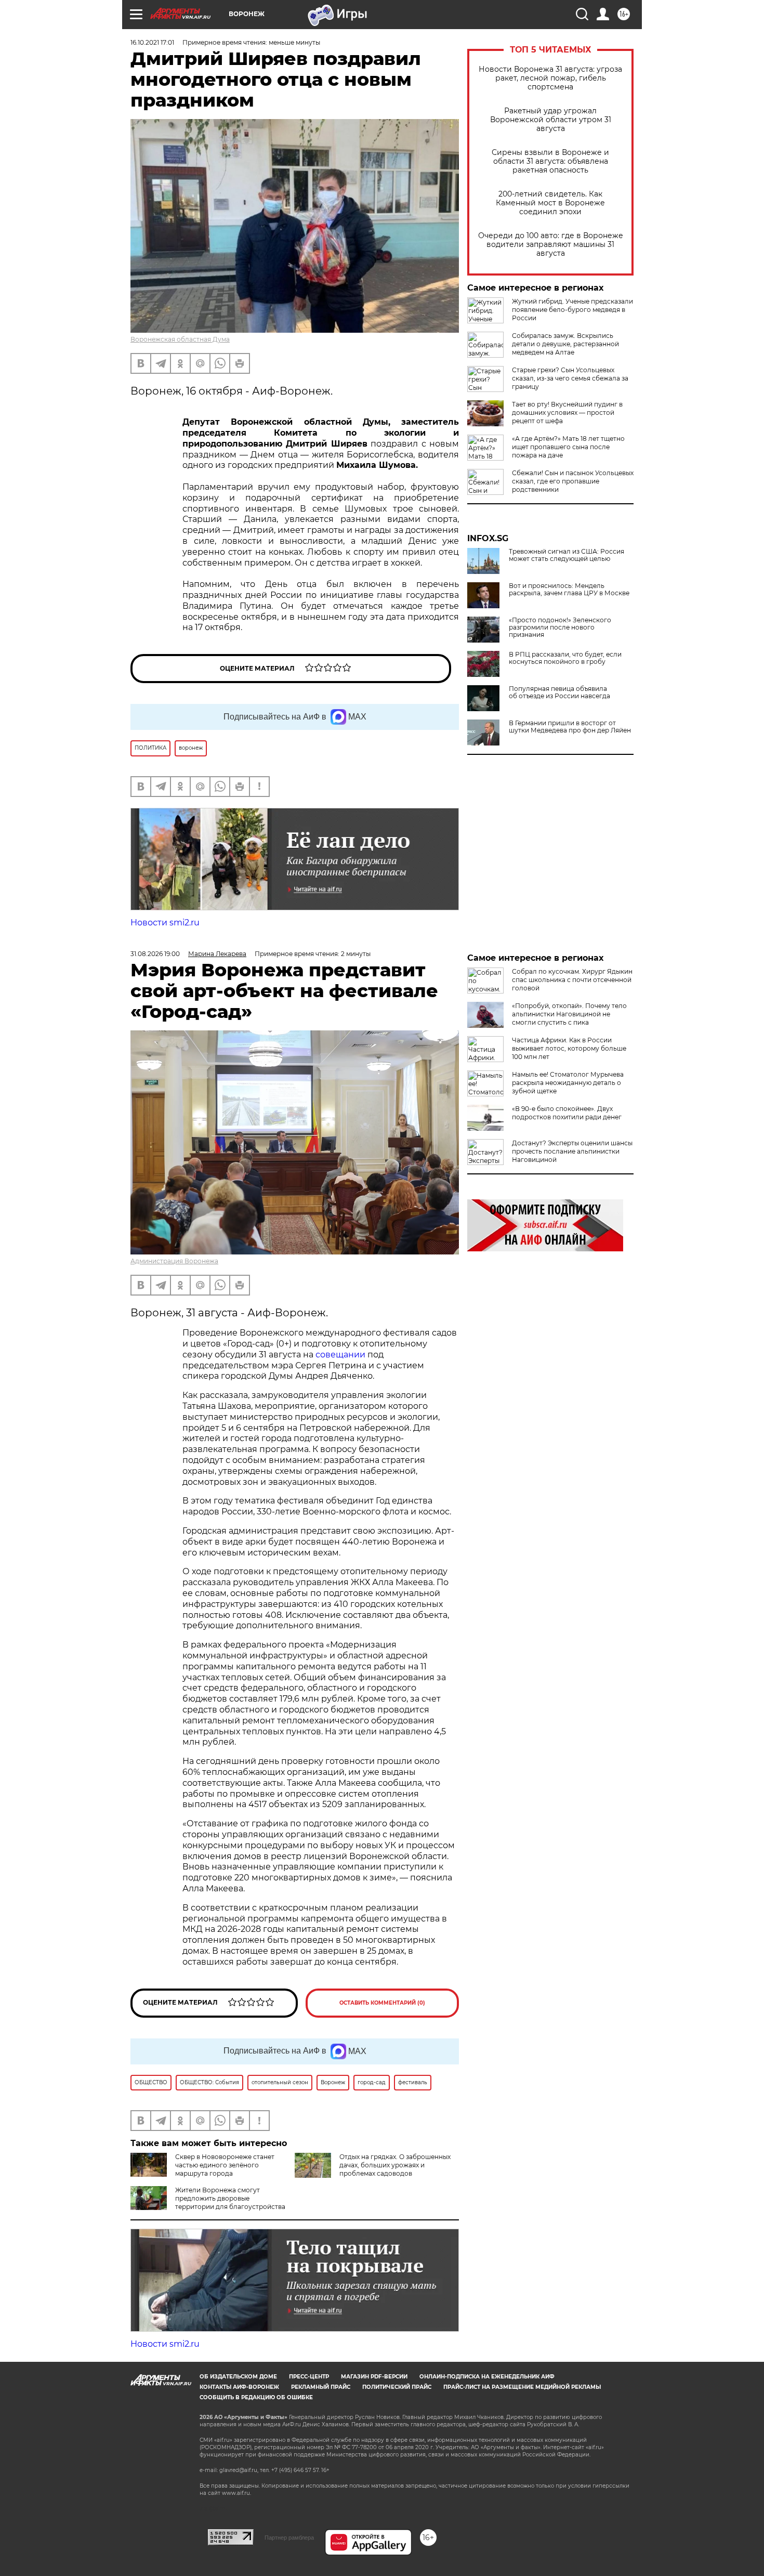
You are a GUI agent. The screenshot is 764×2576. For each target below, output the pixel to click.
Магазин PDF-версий (374, 2377)
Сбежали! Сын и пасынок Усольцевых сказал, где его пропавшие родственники (573, 481)
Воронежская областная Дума (180, 339)
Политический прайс (397, 2387)
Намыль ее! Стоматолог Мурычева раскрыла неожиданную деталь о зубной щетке (568, 1083)
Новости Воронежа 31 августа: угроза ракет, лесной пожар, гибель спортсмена (550, 78)
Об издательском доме (238, 2377)
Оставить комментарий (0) (382, 2003)
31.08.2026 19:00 (155, 954)
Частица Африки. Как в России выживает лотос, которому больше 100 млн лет (569, 1048)
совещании (340, 1355)
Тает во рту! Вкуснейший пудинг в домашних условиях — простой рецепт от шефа (567, 413)
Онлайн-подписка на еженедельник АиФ (487, 2377)
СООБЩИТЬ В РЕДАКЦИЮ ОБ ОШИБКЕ (256, 2397)
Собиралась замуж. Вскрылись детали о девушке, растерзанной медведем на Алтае (565, 344)
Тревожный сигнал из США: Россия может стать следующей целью (567, 555)
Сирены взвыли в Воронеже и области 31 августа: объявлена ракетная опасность (550, 161)
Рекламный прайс (321, 2387)
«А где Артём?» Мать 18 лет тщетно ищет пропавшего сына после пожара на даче (568, 447)
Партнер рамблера (289, 2538)
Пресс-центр (309, 2377)
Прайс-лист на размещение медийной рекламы (522, 2387)
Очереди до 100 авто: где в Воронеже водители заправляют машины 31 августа (551, 245)
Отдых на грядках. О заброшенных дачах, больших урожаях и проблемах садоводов (395, 2165)
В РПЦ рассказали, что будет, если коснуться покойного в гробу (565, 658)
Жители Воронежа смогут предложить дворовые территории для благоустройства (230, 2198)
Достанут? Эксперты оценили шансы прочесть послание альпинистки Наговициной (572, 1151)
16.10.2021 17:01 (152, 42)
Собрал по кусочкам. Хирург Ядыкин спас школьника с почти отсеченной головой (572, 980)
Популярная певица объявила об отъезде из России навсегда (559, 692)
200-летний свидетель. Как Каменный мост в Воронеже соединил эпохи (550, 203)
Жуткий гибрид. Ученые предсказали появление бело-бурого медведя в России (572, 310)
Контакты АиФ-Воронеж (239, 2387)
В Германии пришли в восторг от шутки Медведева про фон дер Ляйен (570, 727)
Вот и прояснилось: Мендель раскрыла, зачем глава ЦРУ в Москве (569, 590)
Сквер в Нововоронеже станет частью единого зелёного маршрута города (225, 2165)
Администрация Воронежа (174, 1261)
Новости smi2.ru (165, 923)
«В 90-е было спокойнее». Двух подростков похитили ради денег (567, 1113)
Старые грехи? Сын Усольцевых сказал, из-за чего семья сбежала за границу (570, 378)
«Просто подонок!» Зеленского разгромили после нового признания (560, 627)
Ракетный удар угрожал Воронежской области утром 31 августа (551, 120)
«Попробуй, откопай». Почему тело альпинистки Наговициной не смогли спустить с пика (569, 1014)
